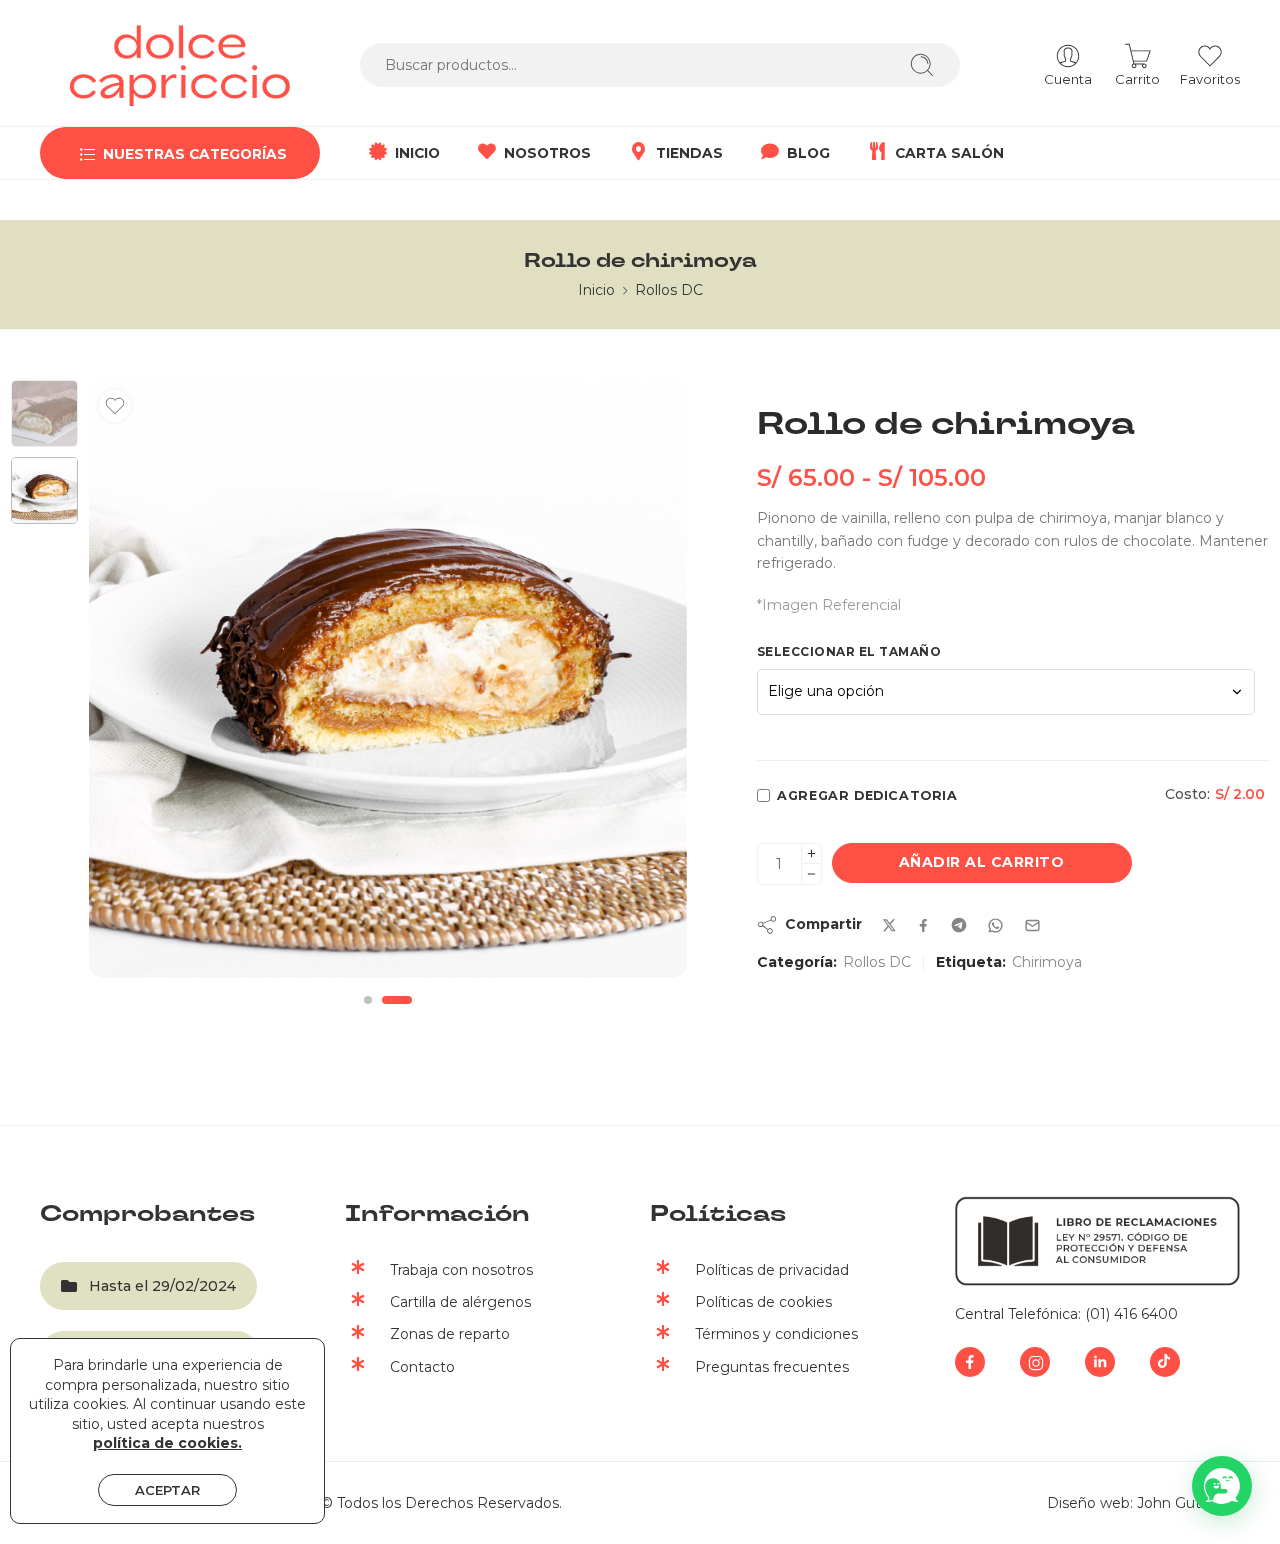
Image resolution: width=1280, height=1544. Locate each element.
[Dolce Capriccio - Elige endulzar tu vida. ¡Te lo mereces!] (180, 65)
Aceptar (167, 1490)
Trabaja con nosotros (461, 1270)
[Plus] (811, 853)
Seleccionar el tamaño (849, 651)
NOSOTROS (547, 153)
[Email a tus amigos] (1032, 925)
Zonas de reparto (450, 1334)
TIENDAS (689, 153)
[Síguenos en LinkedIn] (1100, 1362)
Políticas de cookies (763, 1302)
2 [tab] (397, 1017)
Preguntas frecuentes (772, 1367)
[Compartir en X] (889, 925)
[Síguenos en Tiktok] (1165, 1362)
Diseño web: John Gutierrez (1143, 1503)
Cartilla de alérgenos (460, 1302)
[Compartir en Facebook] (923, 925)
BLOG (808, 153)
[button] (1222, 1486)
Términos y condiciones (776, 1334)
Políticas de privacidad (772, 1270)
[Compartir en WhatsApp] (995, 925)
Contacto (422, 1367)
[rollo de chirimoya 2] (388, 679)
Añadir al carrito (982, 862)
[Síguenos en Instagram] (1035, 1362)
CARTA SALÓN (949, 153)
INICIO (417, 153)
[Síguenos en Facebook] (970, 1362)
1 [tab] (367, 1017)
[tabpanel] (388, 684)
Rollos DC (669, 290)
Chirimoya (1047, 962)
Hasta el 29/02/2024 (162, 1286)
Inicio (596, 290)
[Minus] (811, 874)
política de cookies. (167, 1443)
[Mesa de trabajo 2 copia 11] (44, 413)
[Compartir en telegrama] (959, 925)
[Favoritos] (115, 406)
